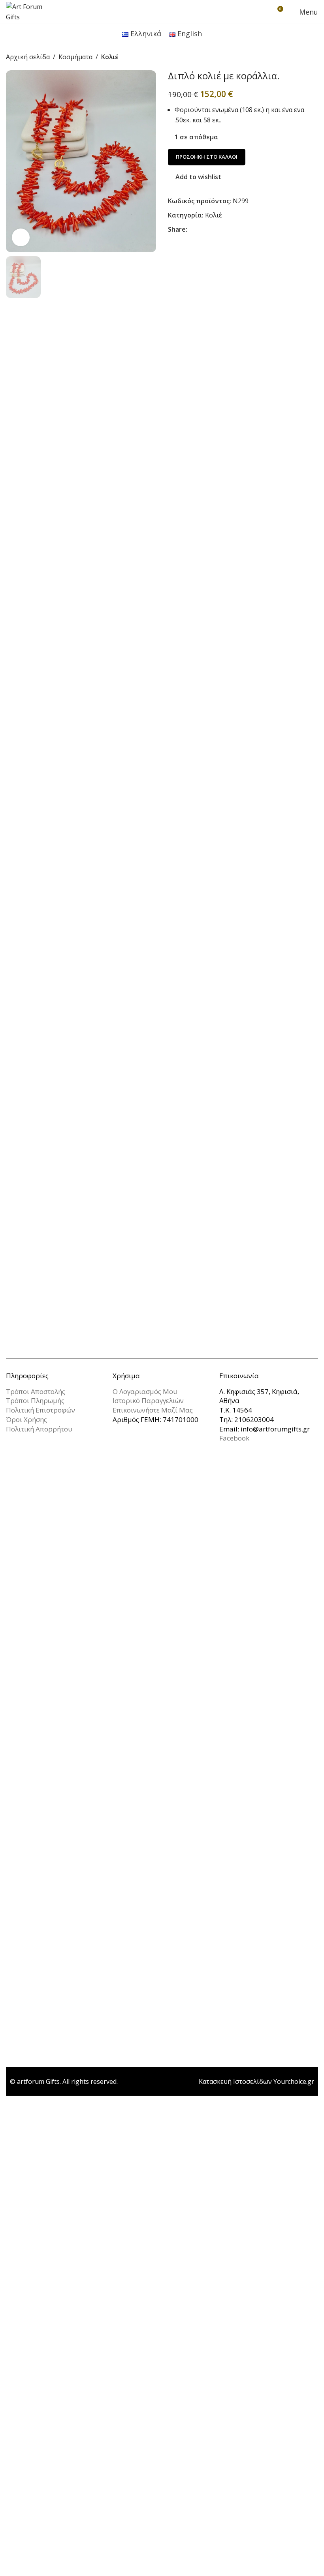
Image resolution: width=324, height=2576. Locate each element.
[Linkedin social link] (220, 230)
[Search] (262, 12)
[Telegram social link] (230, 230)
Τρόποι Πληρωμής (35, 1400)
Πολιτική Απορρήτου (39, 1429)
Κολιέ (110, 57)
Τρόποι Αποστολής (36, 1391)
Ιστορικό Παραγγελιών (148, 1400)
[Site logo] (30, 11)
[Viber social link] (239, 230)
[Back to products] (304, 57)
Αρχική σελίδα (28, 57)
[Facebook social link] (192, 230)
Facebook (234, 1438)
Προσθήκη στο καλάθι (207, 157)
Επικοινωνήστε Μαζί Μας (153, 1410)
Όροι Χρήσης (26, 1419)
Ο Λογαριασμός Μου (145, 1391)
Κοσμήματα (75, 57)
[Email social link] (202, 230)
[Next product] (313, 57)
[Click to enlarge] (21, 237)
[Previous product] (294, 57)
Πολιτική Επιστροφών (40, 1410)
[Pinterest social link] (211, 230)
